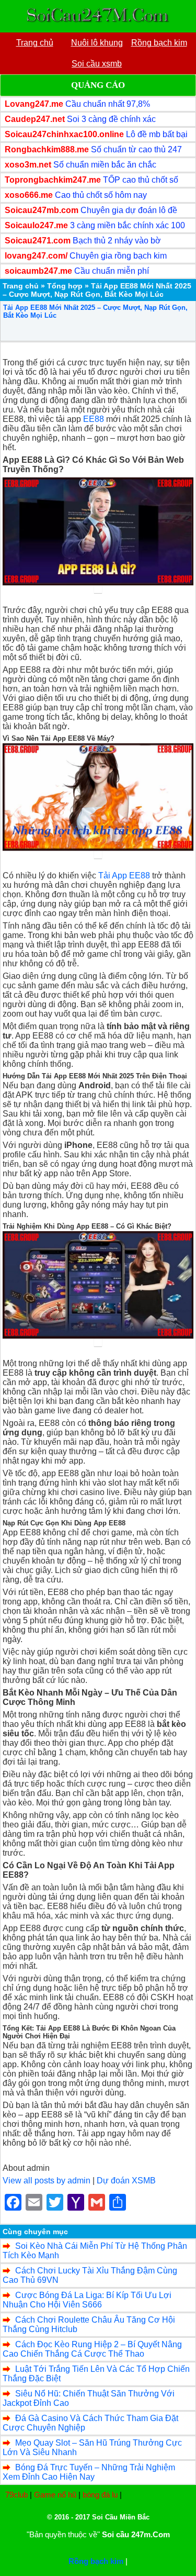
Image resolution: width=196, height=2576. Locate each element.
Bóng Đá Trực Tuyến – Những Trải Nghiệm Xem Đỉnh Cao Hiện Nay (89, 2472)
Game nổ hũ (55, 2495)
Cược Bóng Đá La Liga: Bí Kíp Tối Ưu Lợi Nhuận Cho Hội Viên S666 (87, 2300)
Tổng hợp (65, 286)
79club (16, 2495)
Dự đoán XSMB (126, 2181)
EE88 (94, 419)
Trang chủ (21, 286)
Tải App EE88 (124, 876)
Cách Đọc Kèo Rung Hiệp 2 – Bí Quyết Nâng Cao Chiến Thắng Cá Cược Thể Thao (92, 2349)
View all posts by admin (47, 2181)
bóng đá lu (100, 2495)
